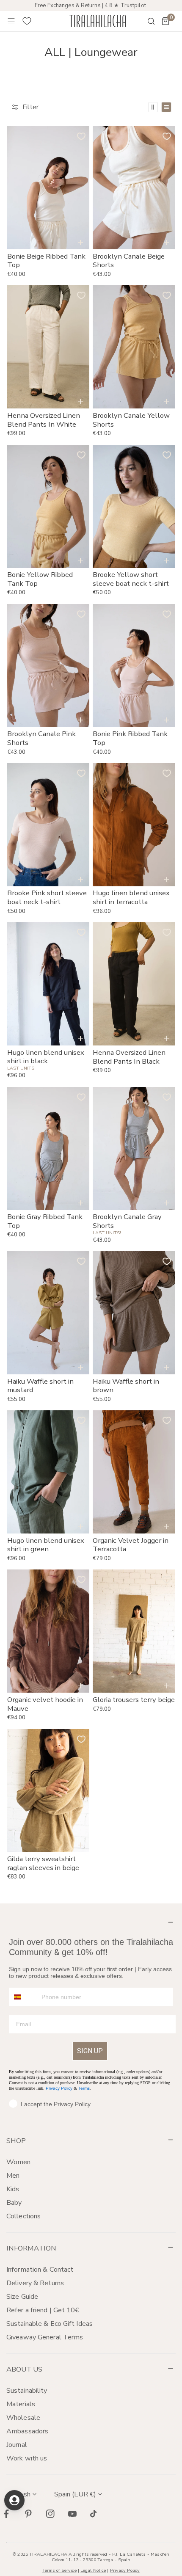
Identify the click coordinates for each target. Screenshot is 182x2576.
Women (19, 2162)
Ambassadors (27, 2431)
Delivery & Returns (35, 2283)
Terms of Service (59, 2570)
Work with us (27, 2458)
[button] (165, 21)
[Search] (146, 21)
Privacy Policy (59, 2088)
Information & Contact (40, 2270)
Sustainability (27, 2391)
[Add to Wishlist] (81, 136)
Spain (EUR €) (75, 2494)
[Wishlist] (27, 21)
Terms (84, 2088)
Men (13, 2176)
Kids (13, 2189)
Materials (21, 2404)
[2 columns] (153, 107)
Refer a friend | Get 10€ (43, 2310)
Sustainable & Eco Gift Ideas (50, 2324)
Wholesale (23, 2418)
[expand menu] (11, 21)
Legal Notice (93, 2570)
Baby (14, 2203)
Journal (17, 2445)
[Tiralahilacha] (98, 21)
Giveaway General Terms (45, 2337)
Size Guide (22, 2297)
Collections (23, 2216)
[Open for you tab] (14, 2500)
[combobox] (23, 1997)
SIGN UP (90, 2051)
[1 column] (166, 107)
